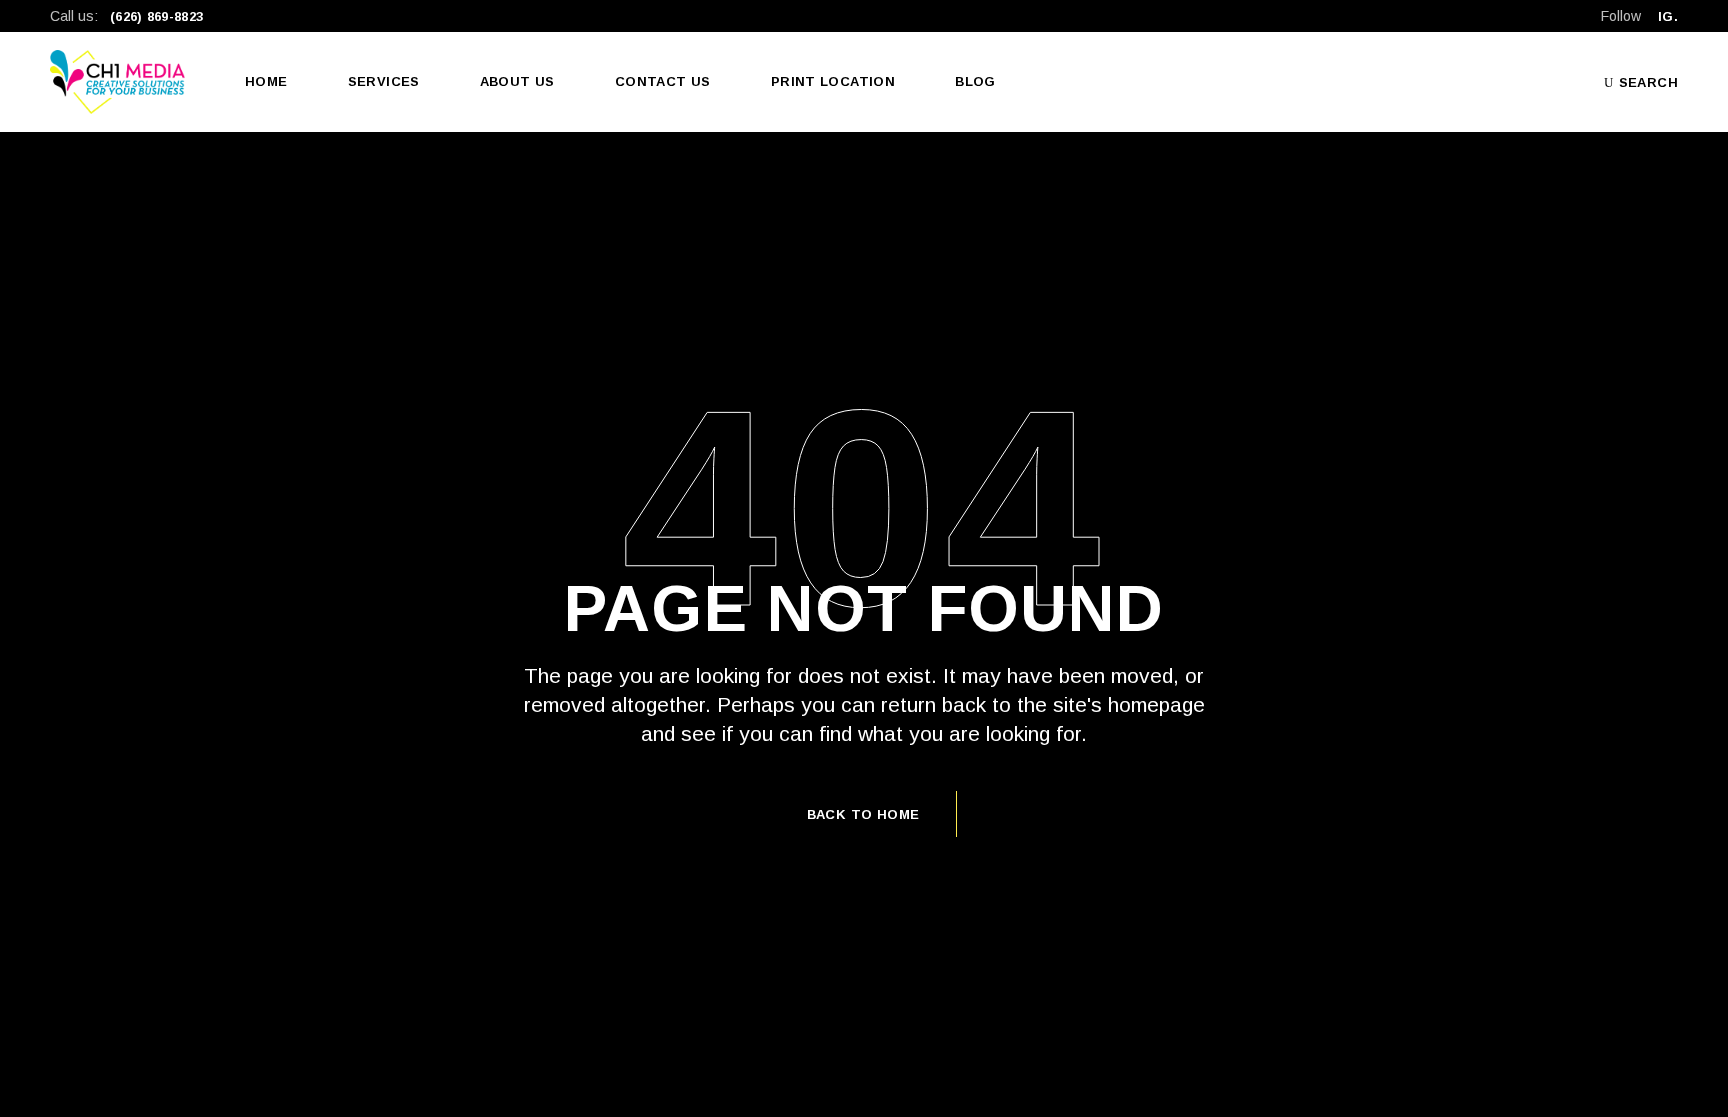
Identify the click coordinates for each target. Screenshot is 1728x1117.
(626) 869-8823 (156, 16)
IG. (1668, 16)
